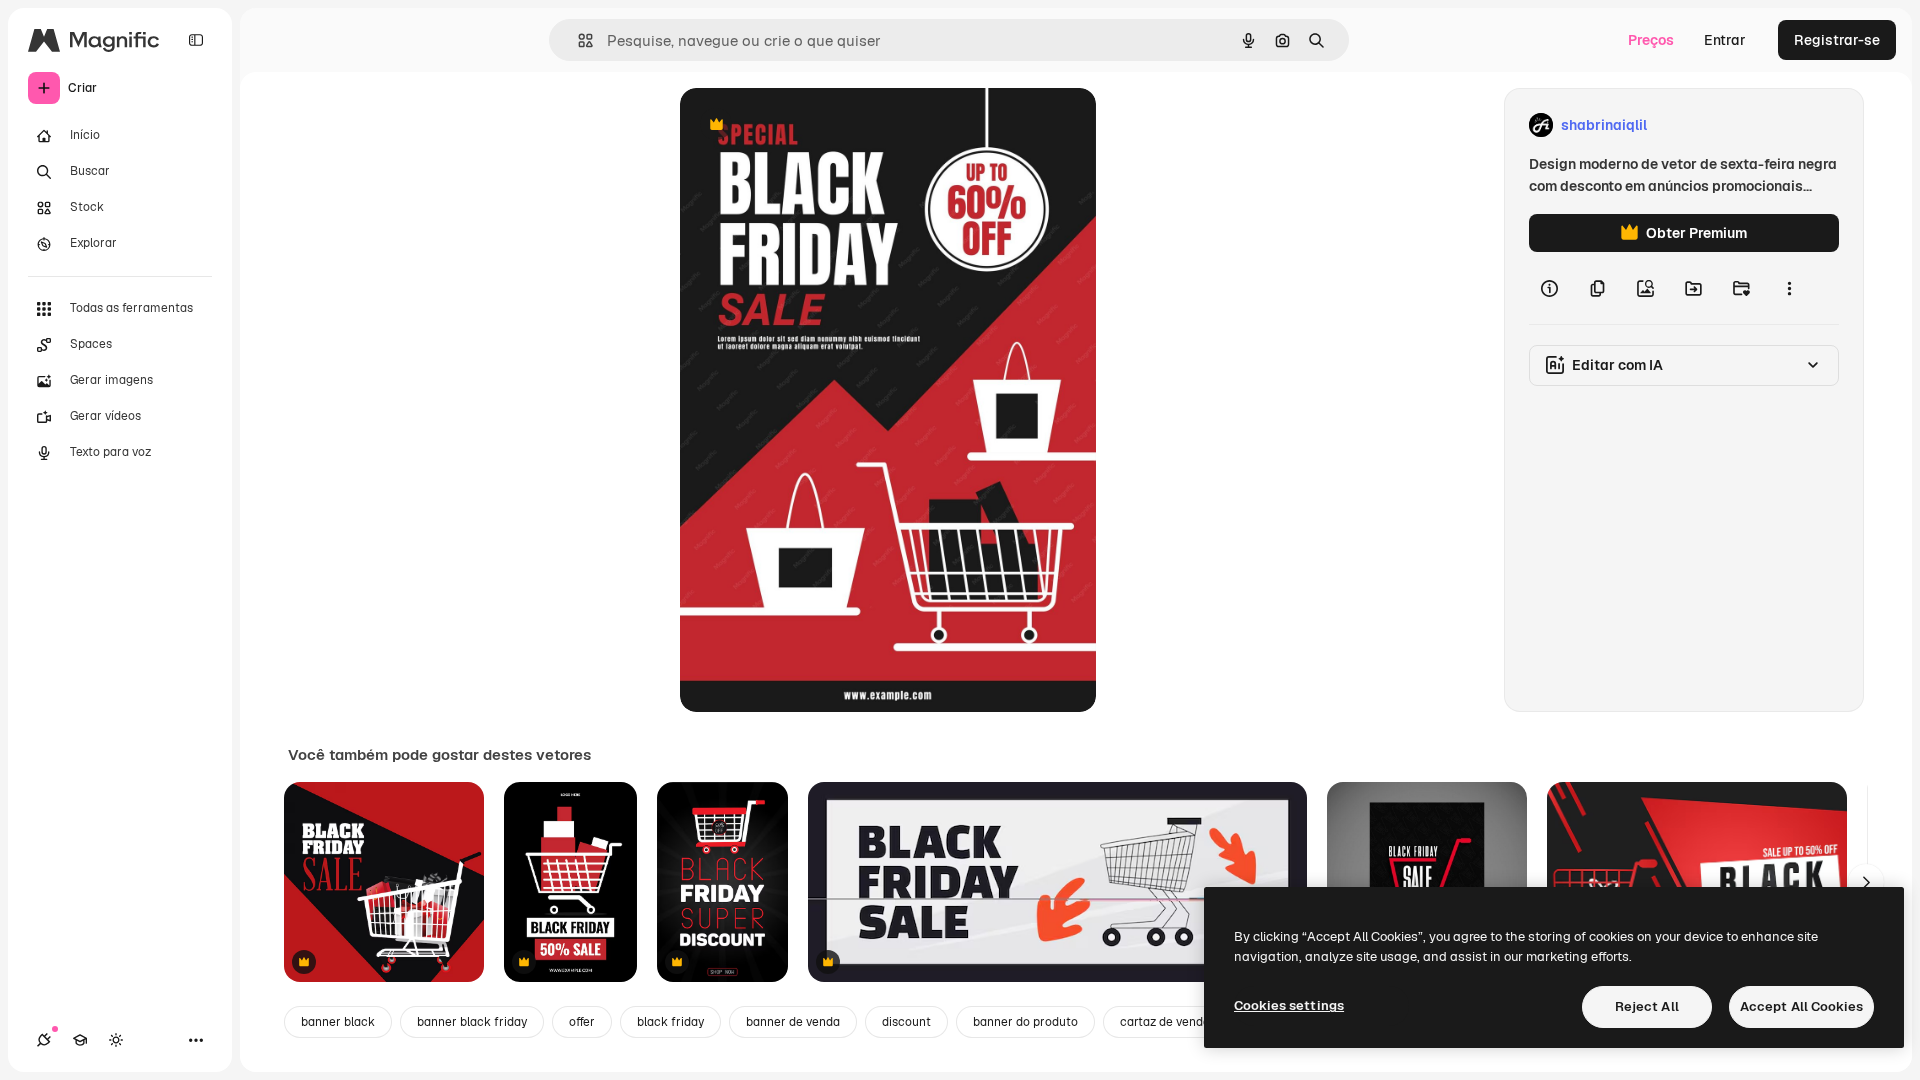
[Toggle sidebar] (196, 40)
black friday (670, 1022)
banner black (338, 1022)
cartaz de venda (1165, 1022)
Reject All (1647, 1006)
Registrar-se (1837, 40)
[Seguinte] (1866, 882)
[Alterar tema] (116, 1040)
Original (808, 125)
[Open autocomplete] (577, 40)
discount (906, 1022)
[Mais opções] (1789, 288)
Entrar (1725, 40)
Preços (1651, 40)
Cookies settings (1289, 1005)
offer (582, 1022)
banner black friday (472, 1022)
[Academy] (80, 1040)
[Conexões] (44, 1040)
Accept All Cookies (1801, 1006)
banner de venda (793, 1022)
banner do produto (1025, 1022)
